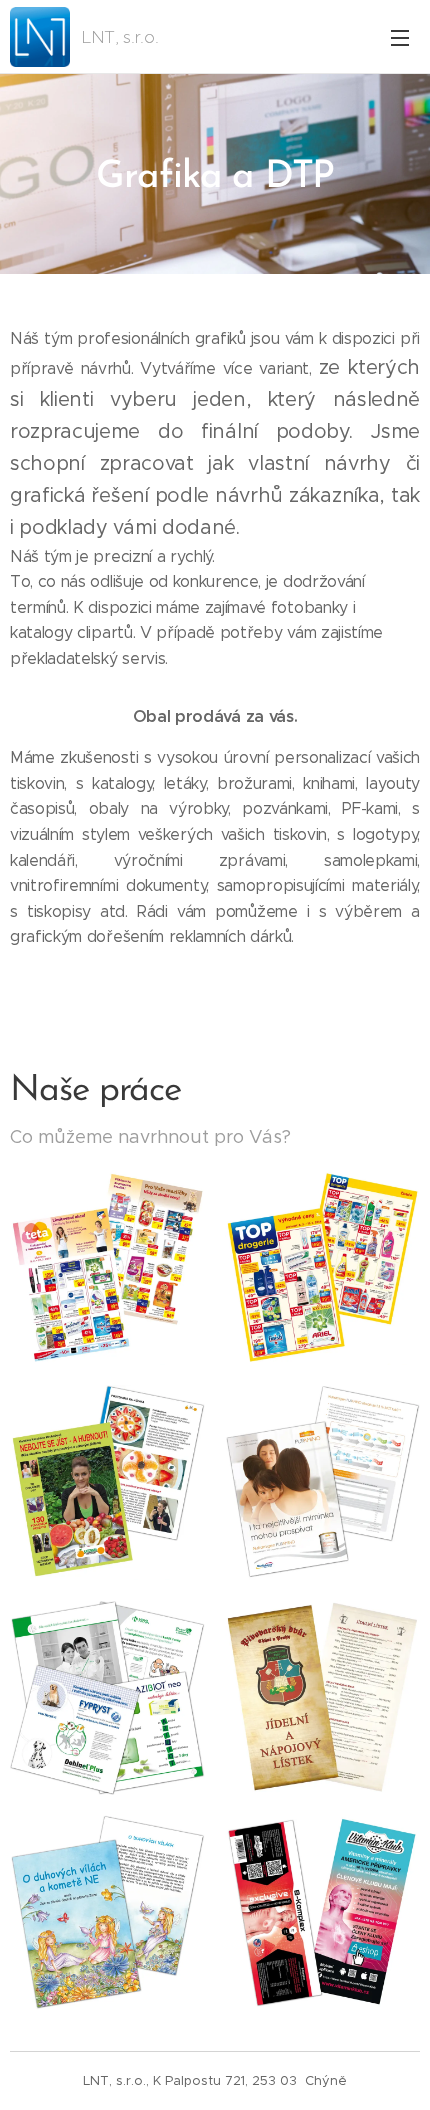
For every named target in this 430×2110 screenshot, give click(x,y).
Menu (400, 37)
